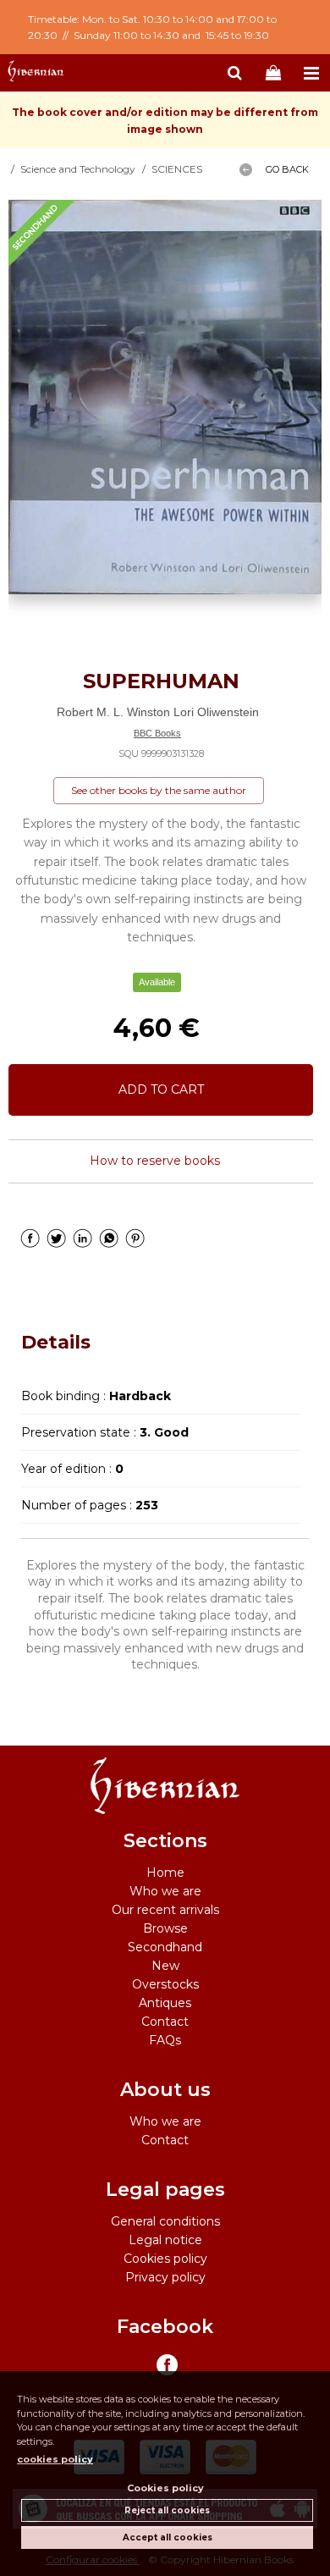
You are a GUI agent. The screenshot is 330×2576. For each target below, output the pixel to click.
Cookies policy (165, 2259)
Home (165, 1873)
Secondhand (165, 1947)
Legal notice (165, 2240)
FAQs (165, 2040)
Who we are (165, 1891)
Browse (165, 1928)
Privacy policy (165, 2277)
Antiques (165, 2003)
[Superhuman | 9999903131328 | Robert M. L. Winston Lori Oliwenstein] (165, 397)
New (165, 1966)
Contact (165, 2022)
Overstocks (165, 1984)
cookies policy (55, 2459)
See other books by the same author (159, 790)
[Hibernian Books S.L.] (36, 74)
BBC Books (157, 733)
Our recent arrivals (165, 1910)
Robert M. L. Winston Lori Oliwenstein (158, 712)
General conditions (165, 2221)
